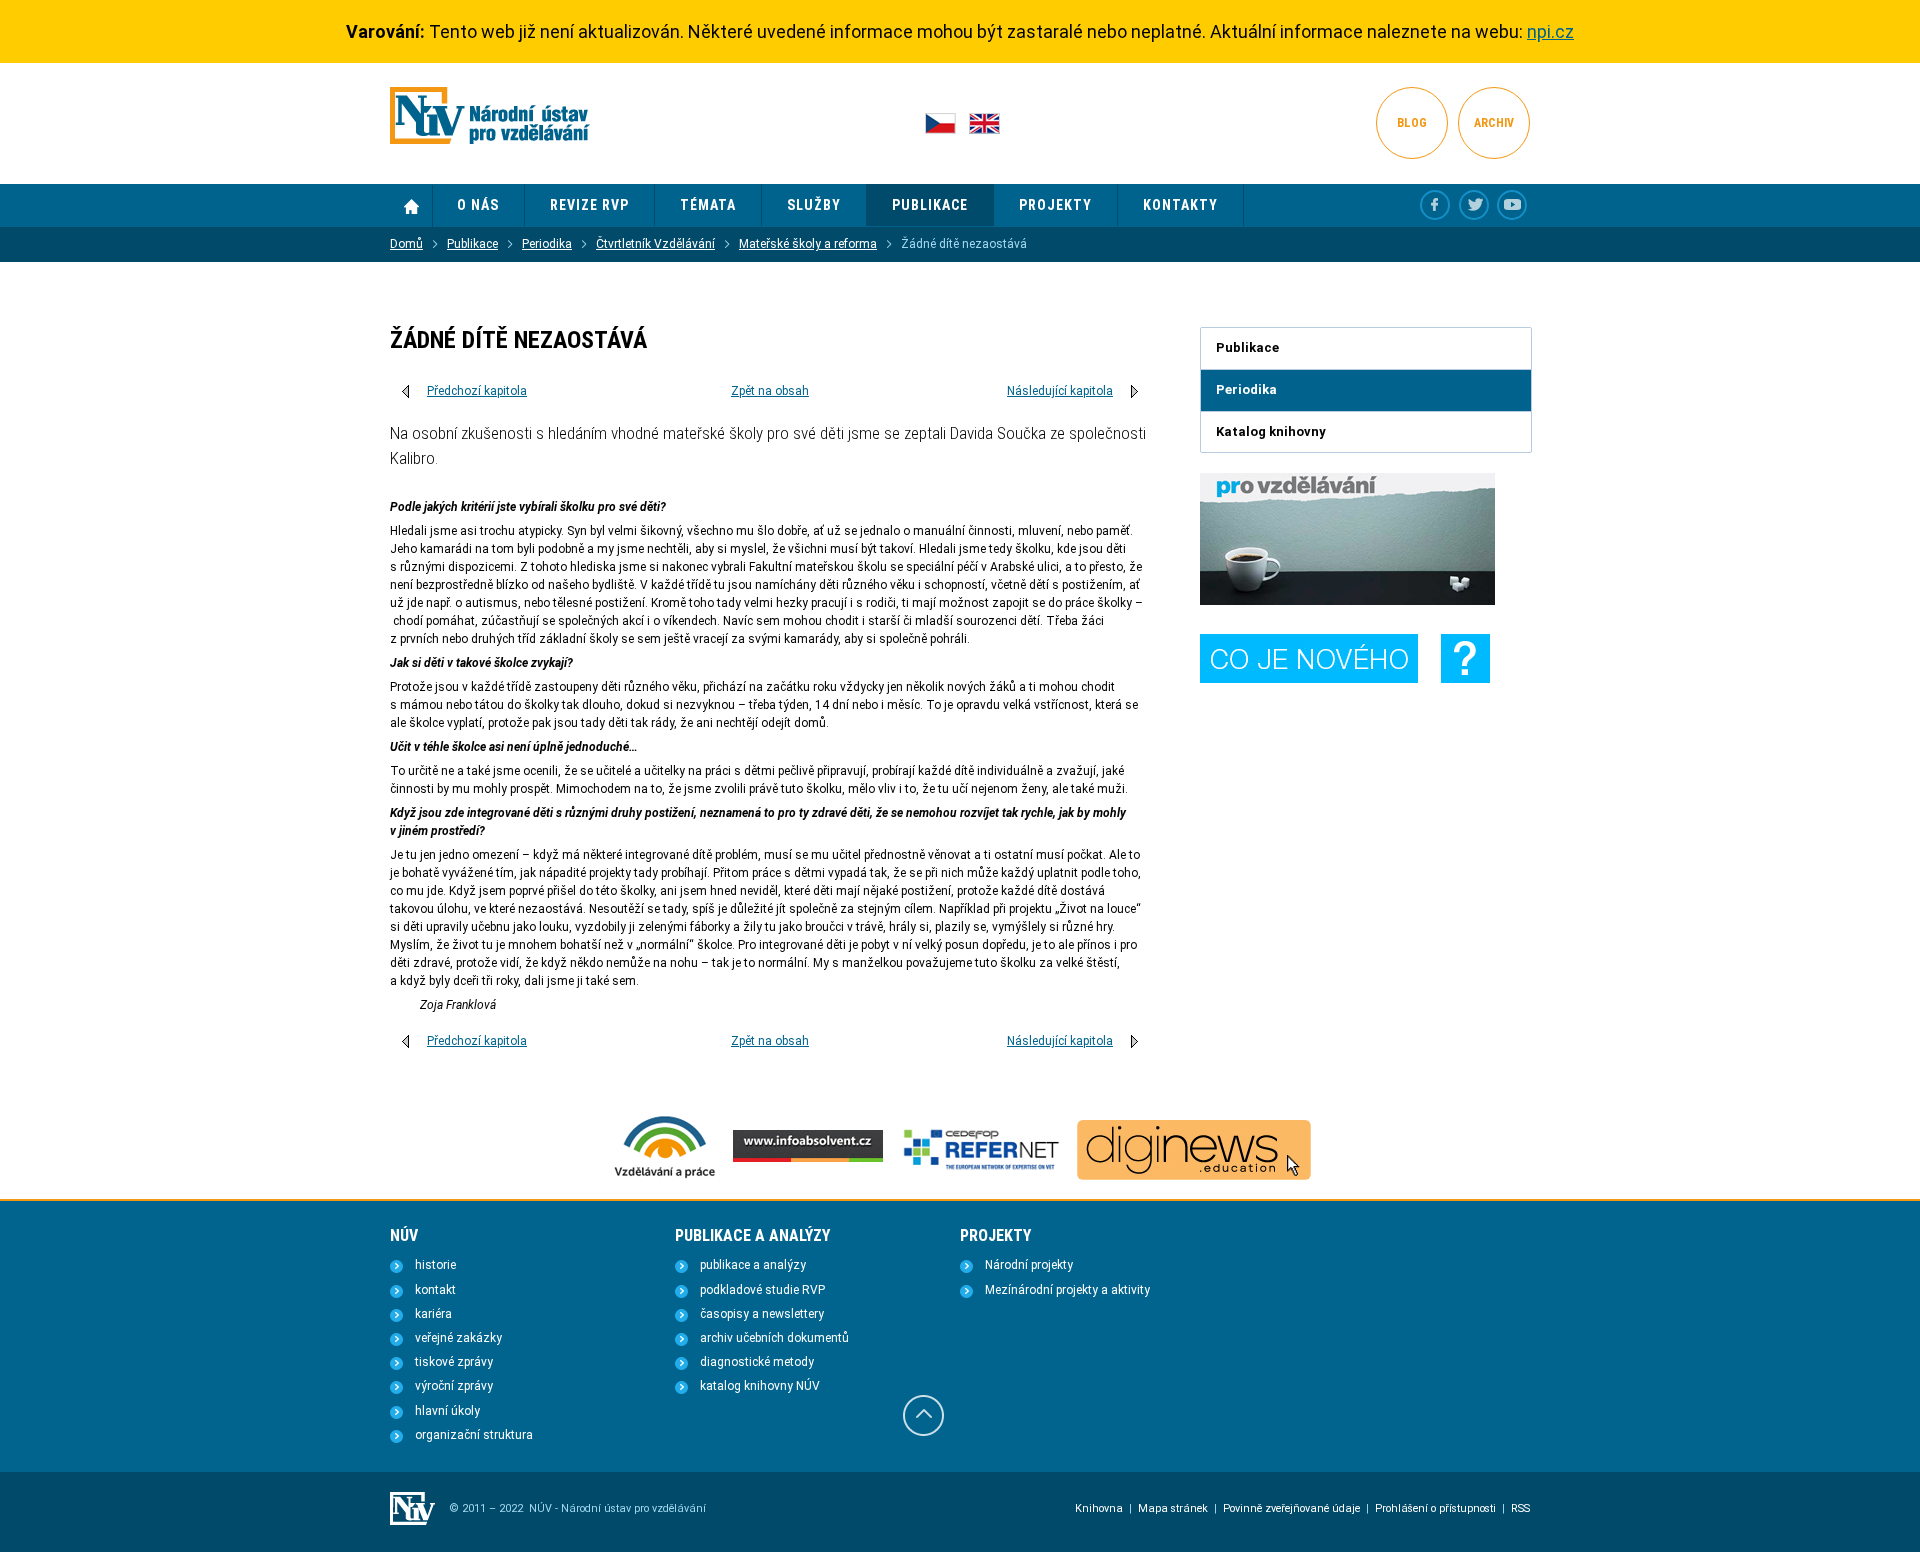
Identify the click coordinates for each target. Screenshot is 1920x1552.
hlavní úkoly (447, 1411)
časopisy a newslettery (762, 1314)
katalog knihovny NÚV (760, 1386)
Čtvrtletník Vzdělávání (655, 244)
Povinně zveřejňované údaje (1291, 1508)
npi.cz (1550, 31)
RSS (1520, 1508)
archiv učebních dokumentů (774, 1338)
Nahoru (923, 1415)
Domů (411, 206)
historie (435, 1265)
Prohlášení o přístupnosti (1435, 1508)
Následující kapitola (1060, 391)
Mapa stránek (1173, 1508)
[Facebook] (1435, 205)
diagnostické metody (757, 1362)
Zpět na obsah (770, 391)
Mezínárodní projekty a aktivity (1067, 1290)
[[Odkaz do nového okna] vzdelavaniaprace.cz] (665, 1176)
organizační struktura (474, 1435)
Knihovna (1099, 1508)
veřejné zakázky (458, 1338)
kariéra (433, 1314)
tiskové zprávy (454, 1362)
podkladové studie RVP (762, 1290)
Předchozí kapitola (477, 391)
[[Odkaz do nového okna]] (1474, 205)
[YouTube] (1512, 205)
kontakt (435, 1290)
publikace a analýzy (753, 1265)
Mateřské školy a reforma (808, 244)
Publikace (472, 244)
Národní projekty (1029, 1265)
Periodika (547, 244)
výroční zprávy (454, 1386)
